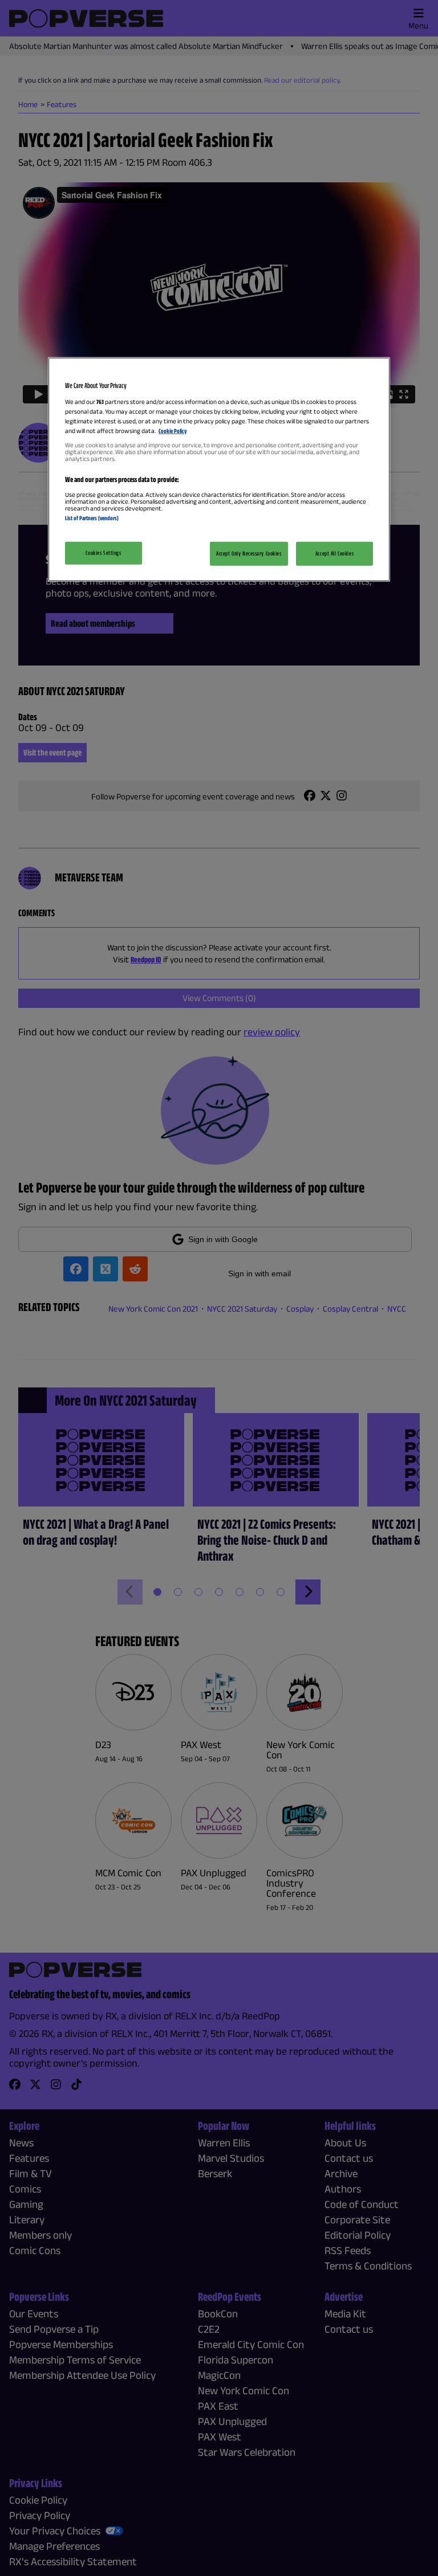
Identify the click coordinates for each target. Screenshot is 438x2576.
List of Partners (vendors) (92, 518)
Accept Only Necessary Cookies (249, 553)
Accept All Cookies (334, 553)
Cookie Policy (173, 431)
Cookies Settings (103, 553)
